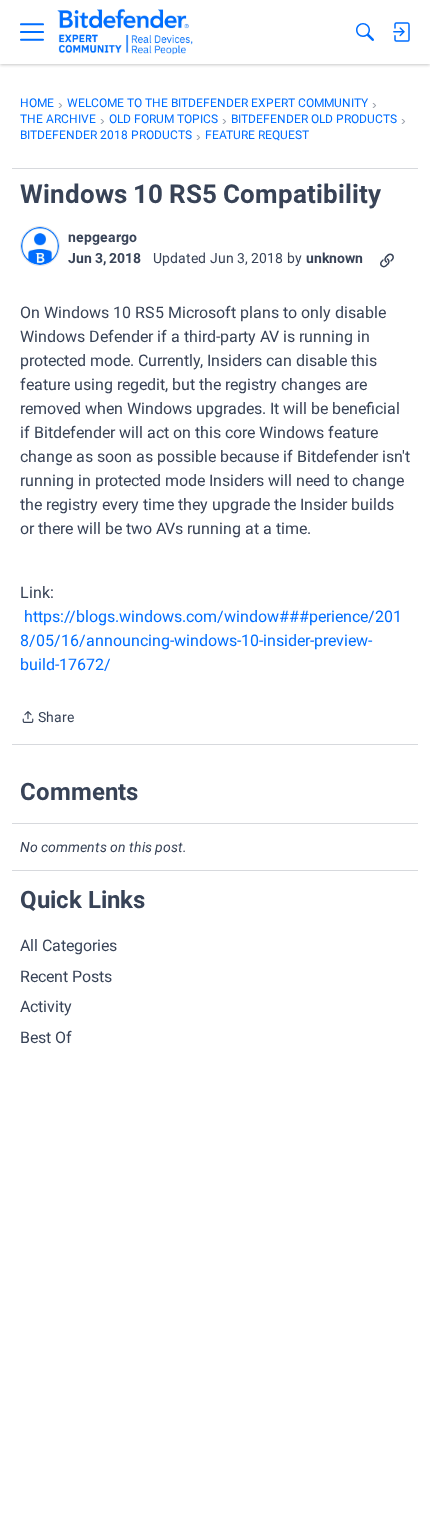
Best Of (46, 1037)
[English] (125, 32)
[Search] (365, 32)
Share (47, 719)
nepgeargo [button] (102, 237)
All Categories (68, 945)
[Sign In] (401, 32)
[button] (40, 246)
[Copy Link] (387, 258)
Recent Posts (66, 976)
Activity (46, 1006)
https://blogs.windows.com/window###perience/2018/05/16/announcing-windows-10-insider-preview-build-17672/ (211, 640)
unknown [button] (334, 258)
